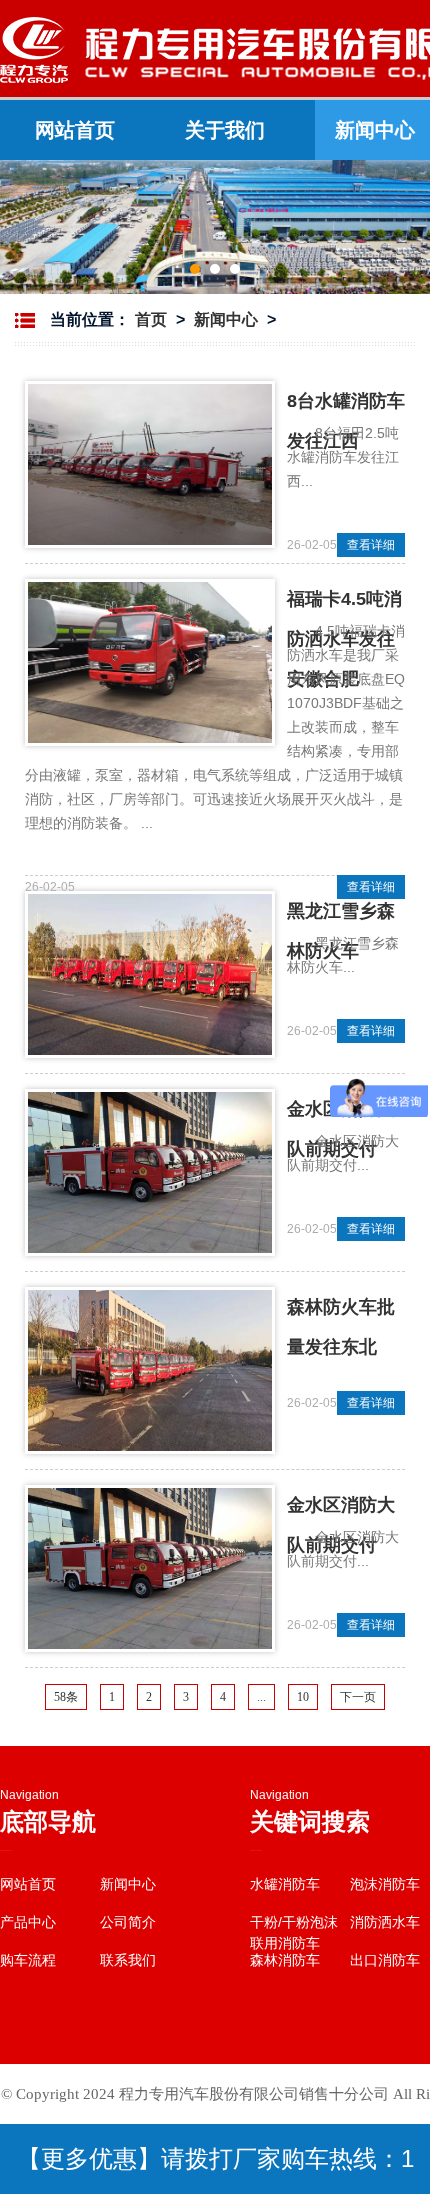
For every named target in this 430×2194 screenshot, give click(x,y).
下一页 (358, 1697)
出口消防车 (385, 1960)
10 (303, 1697)
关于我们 (225, 130)
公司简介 (128, 1922)
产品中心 (28, 1922)
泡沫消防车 (385, 1884)
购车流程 (28, 1960)
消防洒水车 (385, 1922)
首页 (151, 319)
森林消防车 (285, 1960)
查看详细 (371, 545)
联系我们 (128, 1960)
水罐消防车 (285, 1884)
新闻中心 (226, 319)
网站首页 (75, 130)
